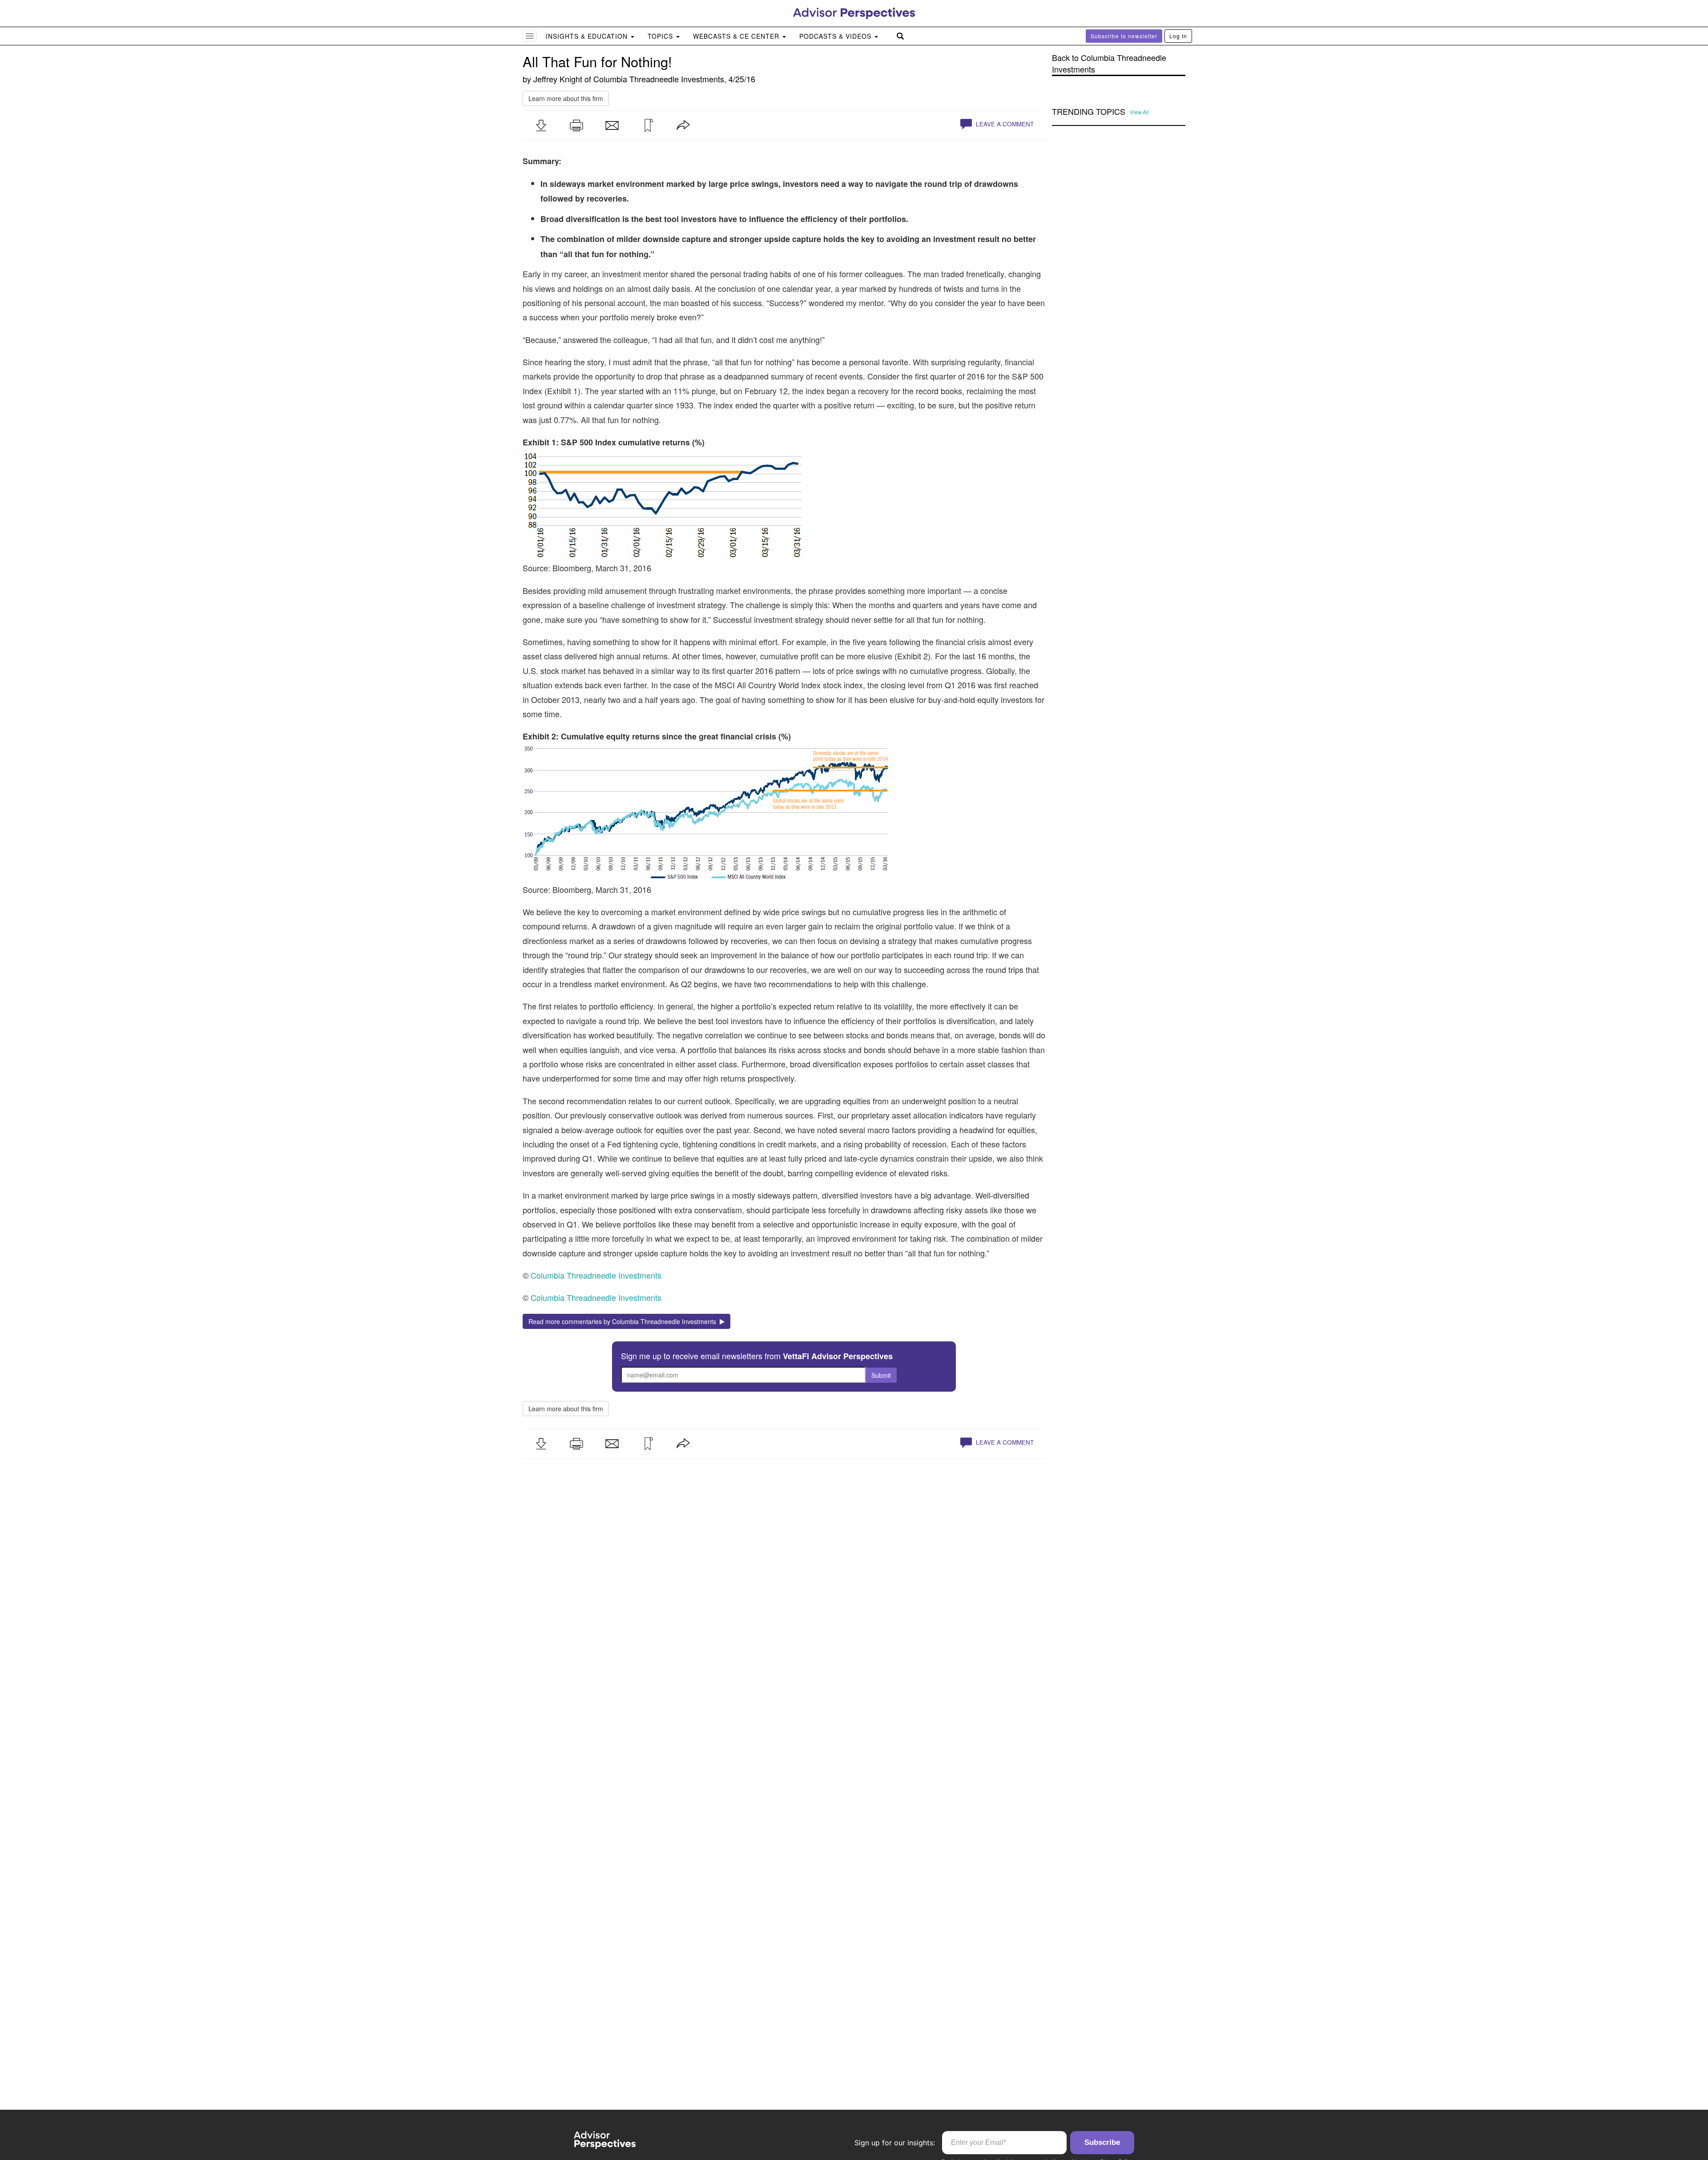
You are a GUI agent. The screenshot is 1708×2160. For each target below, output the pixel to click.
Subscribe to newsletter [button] (1124, 36)
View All (1139, 112)
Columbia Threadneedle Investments (659, 79)
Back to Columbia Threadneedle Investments (1109, 63)
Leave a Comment (1004, 124)
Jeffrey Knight (558, 79)
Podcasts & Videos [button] (836, 36)
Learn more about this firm (566, 98)
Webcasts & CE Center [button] (737, 36)
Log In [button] (1178, 36)
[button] (541, 125)
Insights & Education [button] (588, 36)
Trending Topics (1089, 112)
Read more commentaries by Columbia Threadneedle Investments (624, 1321)
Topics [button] (661, 36)
